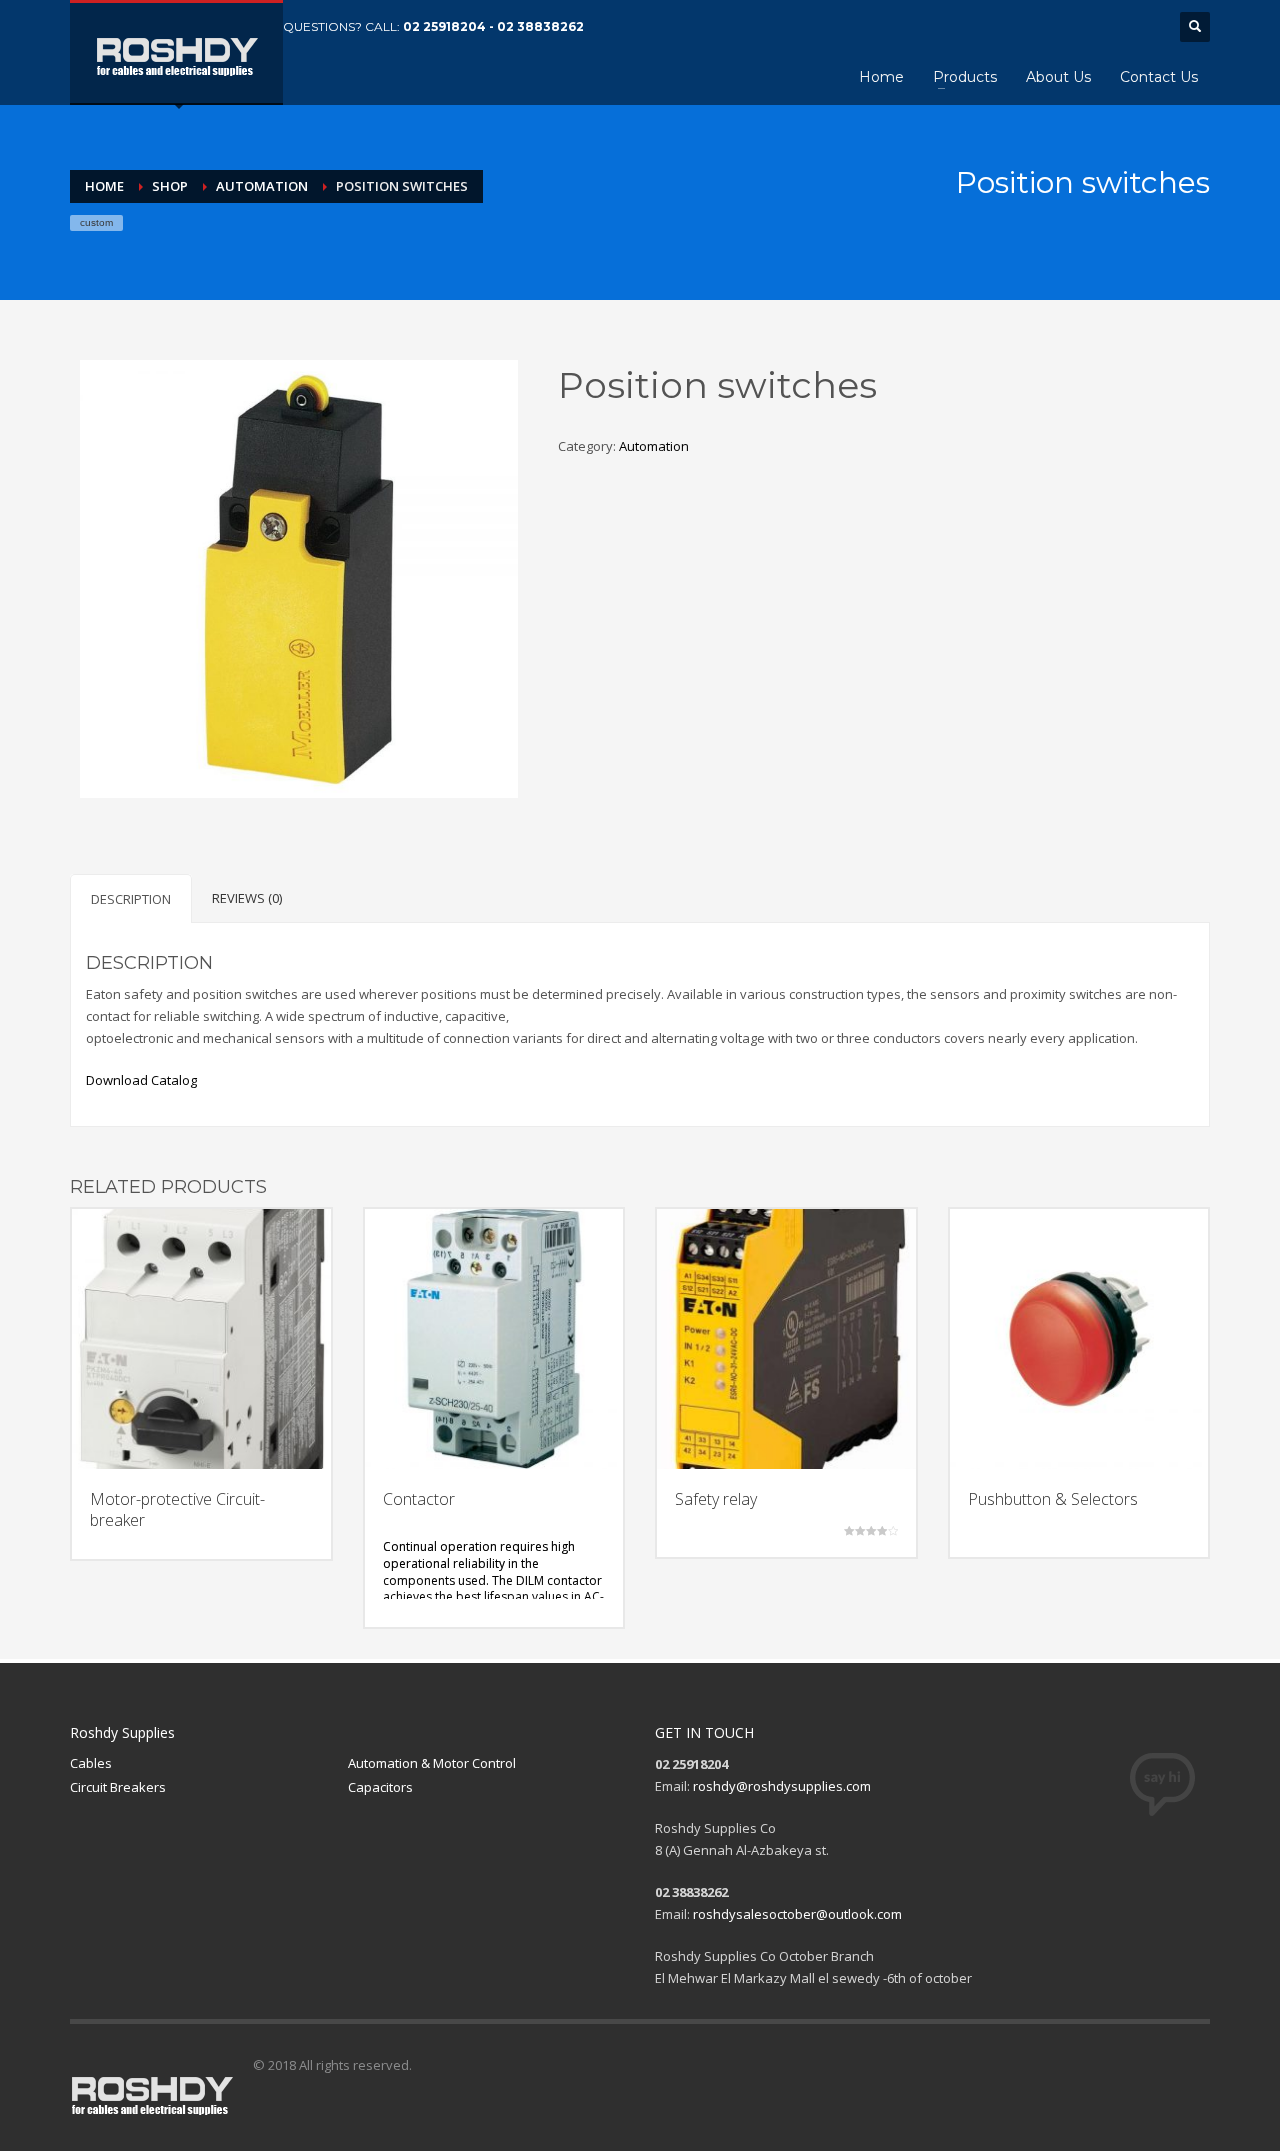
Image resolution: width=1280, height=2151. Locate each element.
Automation (262, 186)
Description (131, 899)
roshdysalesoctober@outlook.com (797, 1914)
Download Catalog (141, 1080)
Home (104, 186)
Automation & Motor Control (432, 1763)
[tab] (131, 898)
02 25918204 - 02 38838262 (493, 26)
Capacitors (380, 1787)
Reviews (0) (247, 898)
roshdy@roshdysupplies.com (782, 1786)
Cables (91, 1763)
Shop (170, 186)
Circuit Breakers (118, 1787)
